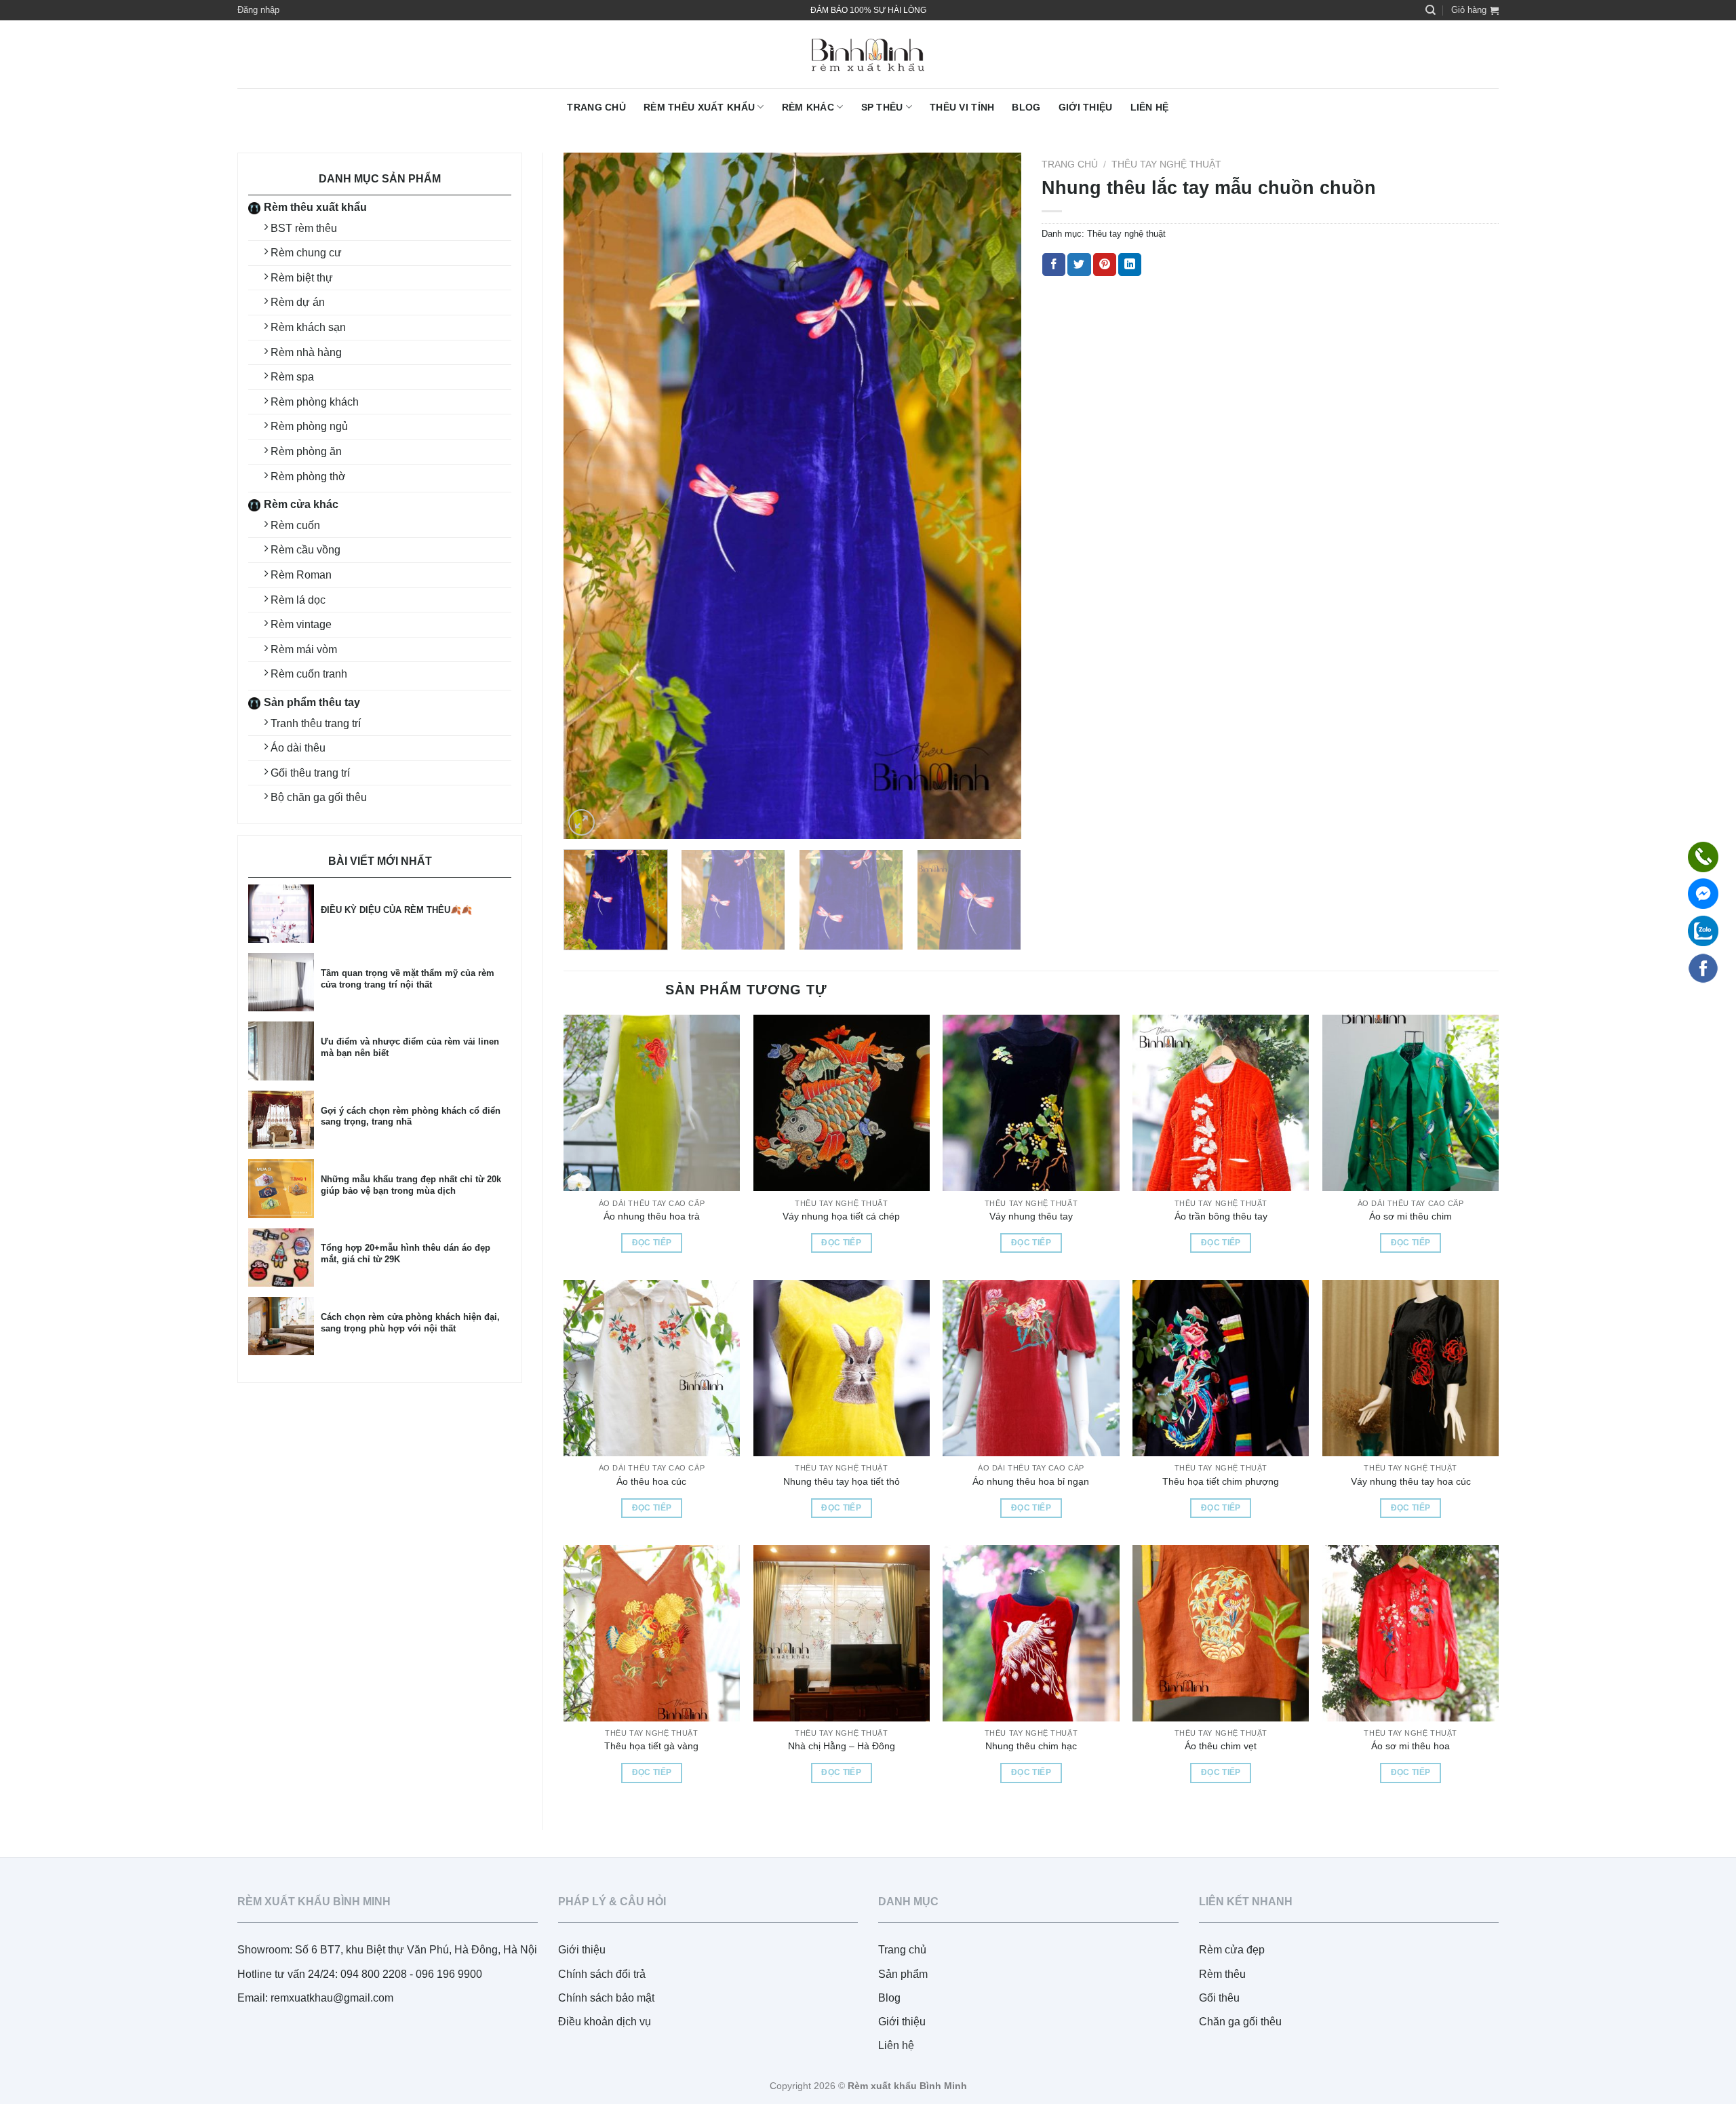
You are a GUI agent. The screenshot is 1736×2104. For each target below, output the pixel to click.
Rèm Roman (301, 575)
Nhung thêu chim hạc (1031, 1746)
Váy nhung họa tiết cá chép (841, 1216)
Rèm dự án (298, 302)
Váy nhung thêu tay (1031, 1216)
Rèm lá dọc (298, 600)
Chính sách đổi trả (602, 1974)
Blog (1026, 107)
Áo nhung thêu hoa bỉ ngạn (1031, 1481)
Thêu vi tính (962, 107)
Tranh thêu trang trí (316, 723)
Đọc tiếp (652, 1243)
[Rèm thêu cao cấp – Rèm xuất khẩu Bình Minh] (868, 55)
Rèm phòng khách (315, 402)
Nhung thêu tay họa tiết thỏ (842, 1481)
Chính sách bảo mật (606, 1998)
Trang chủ (596, 107)
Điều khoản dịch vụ (605, 2022)
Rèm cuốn (295, 525)
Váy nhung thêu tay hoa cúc (1411, 1481)
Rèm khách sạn (308, 327)
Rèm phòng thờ (308, 476)
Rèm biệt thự (302, 278)
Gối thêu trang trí (310, 773)
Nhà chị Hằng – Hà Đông (842, 1746)
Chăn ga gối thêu (1240, 2022)
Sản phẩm (903, 1974)
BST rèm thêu (304, 228)
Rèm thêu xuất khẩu (699, 107)
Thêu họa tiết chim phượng (1221, 1481)
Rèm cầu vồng (305, 550)
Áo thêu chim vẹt (1221, 1746)
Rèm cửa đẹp (1232, 1950)
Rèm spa (292, 377)
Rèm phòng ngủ (309, 426)
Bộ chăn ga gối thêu (319, 797)
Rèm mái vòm (304, 649)
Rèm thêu (1222, 1974)
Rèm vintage (301, 624)
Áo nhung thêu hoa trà (652, 1216)
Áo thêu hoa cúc (651, 1481)
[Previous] (590, 496)
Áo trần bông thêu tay (1221, 1216)
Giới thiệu (1086, 107)
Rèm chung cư (306, 253)
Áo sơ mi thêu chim (1410, 1216)
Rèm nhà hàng (306, 352)
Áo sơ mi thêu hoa (1410, 1746)
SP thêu (882, 107)
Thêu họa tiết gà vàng (651, 1746)
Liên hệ (1150, 107)
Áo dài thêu (298, 748)
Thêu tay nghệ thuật (1166, 164)
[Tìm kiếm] (1431, 10)
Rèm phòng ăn (306, 451)
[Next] (995, 496)
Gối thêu (1219, 1998)
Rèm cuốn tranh (309, 674)
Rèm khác (808, 107)
